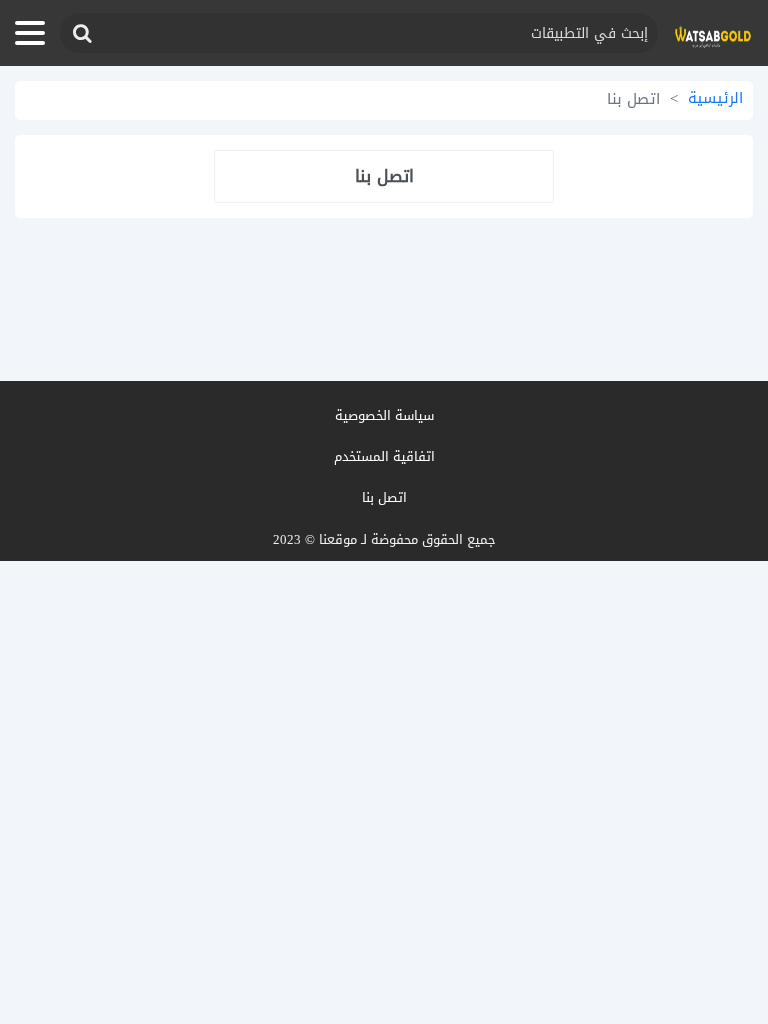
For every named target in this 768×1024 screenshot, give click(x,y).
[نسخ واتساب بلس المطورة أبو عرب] (713, 33)
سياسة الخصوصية (384, 415)
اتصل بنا (384, 497)
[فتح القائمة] (30, 33)
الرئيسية (715, 98)
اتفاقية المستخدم (384, 456)
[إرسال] (81, 33)
